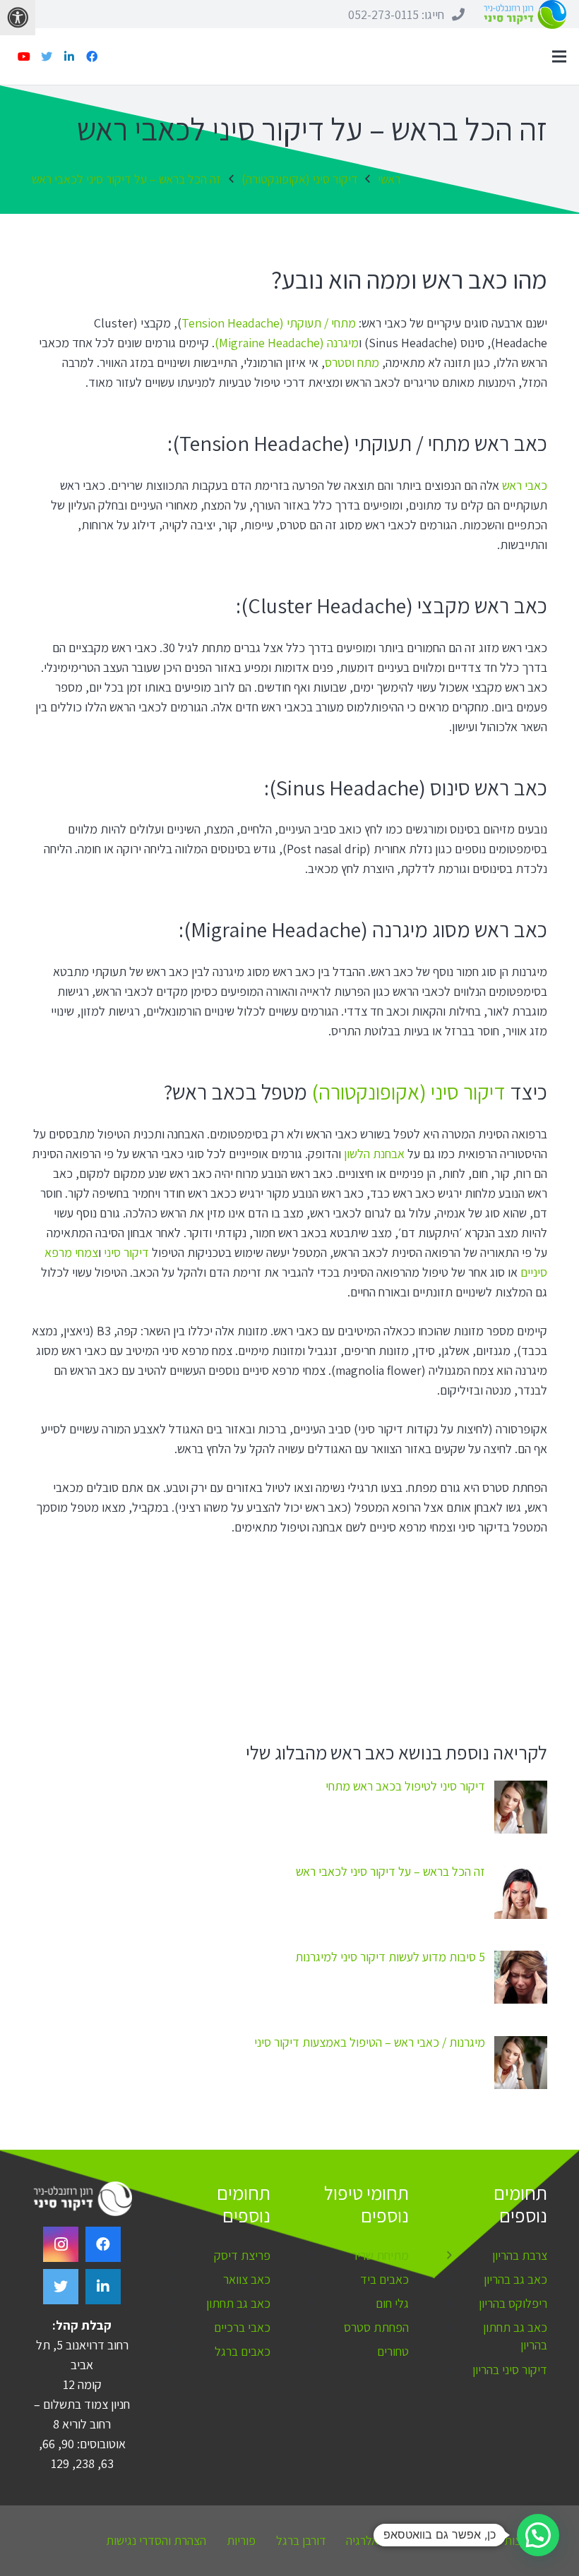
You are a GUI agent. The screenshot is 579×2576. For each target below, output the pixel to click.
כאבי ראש (525, 485)
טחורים (393, 2351)
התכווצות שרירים (508, 2540)
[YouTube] (24, 56)
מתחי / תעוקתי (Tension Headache (269, 323)
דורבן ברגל (301, 2540)
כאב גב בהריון (515, 2279)
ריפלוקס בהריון (513, 2303)
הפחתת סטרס (376, 2327)
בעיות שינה (424, 2540)
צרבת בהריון (520, 2255)
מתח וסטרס (352, 362)
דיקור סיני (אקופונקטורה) (408, 1092)
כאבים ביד (384, 2279)
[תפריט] (560, 56)
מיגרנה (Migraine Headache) (287, 343)
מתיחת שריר (380, 2255)
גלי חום (392, 2303)
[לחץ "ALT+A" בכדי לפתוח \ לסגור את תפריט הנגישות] (18, 18)
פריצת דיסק (242, 2255)
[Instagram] (61, 2244)
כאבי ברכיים (242, 2327)
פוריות (241, 2540)
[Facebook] (92, 56)
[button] (538, 2535)
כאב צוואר (247, 2279)
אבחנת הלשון (374, 1154)
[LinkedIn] (69, 56)
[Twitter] (47, 56)
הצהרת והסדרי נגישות (156, 2540)
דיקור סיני (126, 1252)
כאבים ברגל (243, 2351)
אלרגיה (362, 2540)
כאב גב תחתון (238, 2303)
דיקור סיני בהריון (510, 2370)
